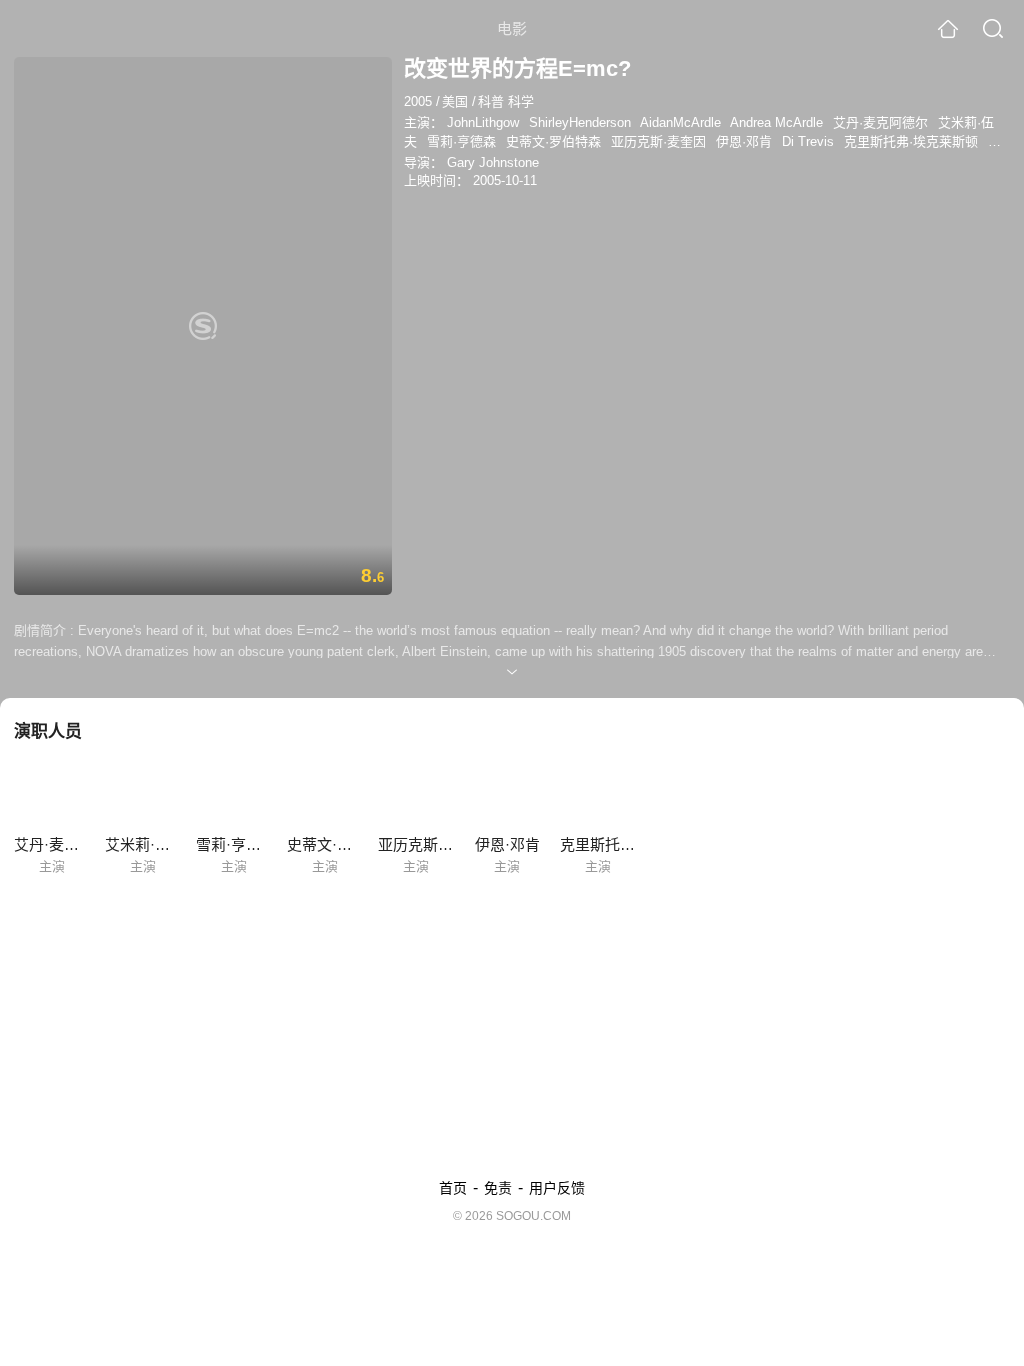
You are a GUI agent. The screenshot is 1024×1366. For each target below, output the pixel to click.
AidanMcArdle (680, 122)
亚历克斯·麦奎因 (658, 141)
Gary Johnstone (493, 162)
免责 (498, 1188)
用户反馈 (557, 1188)
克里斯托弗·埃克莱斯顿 (911, 141)
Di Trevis (808, 141)
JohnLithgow (483, 122)
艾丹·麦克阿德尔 (880, 122)
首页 (453, 1188)
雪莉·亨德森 (461, 141)
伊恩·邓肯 (744, 141)
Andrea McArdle (776, 122)
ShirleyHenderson (580, 122)
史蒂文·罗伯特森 (553, 141)
